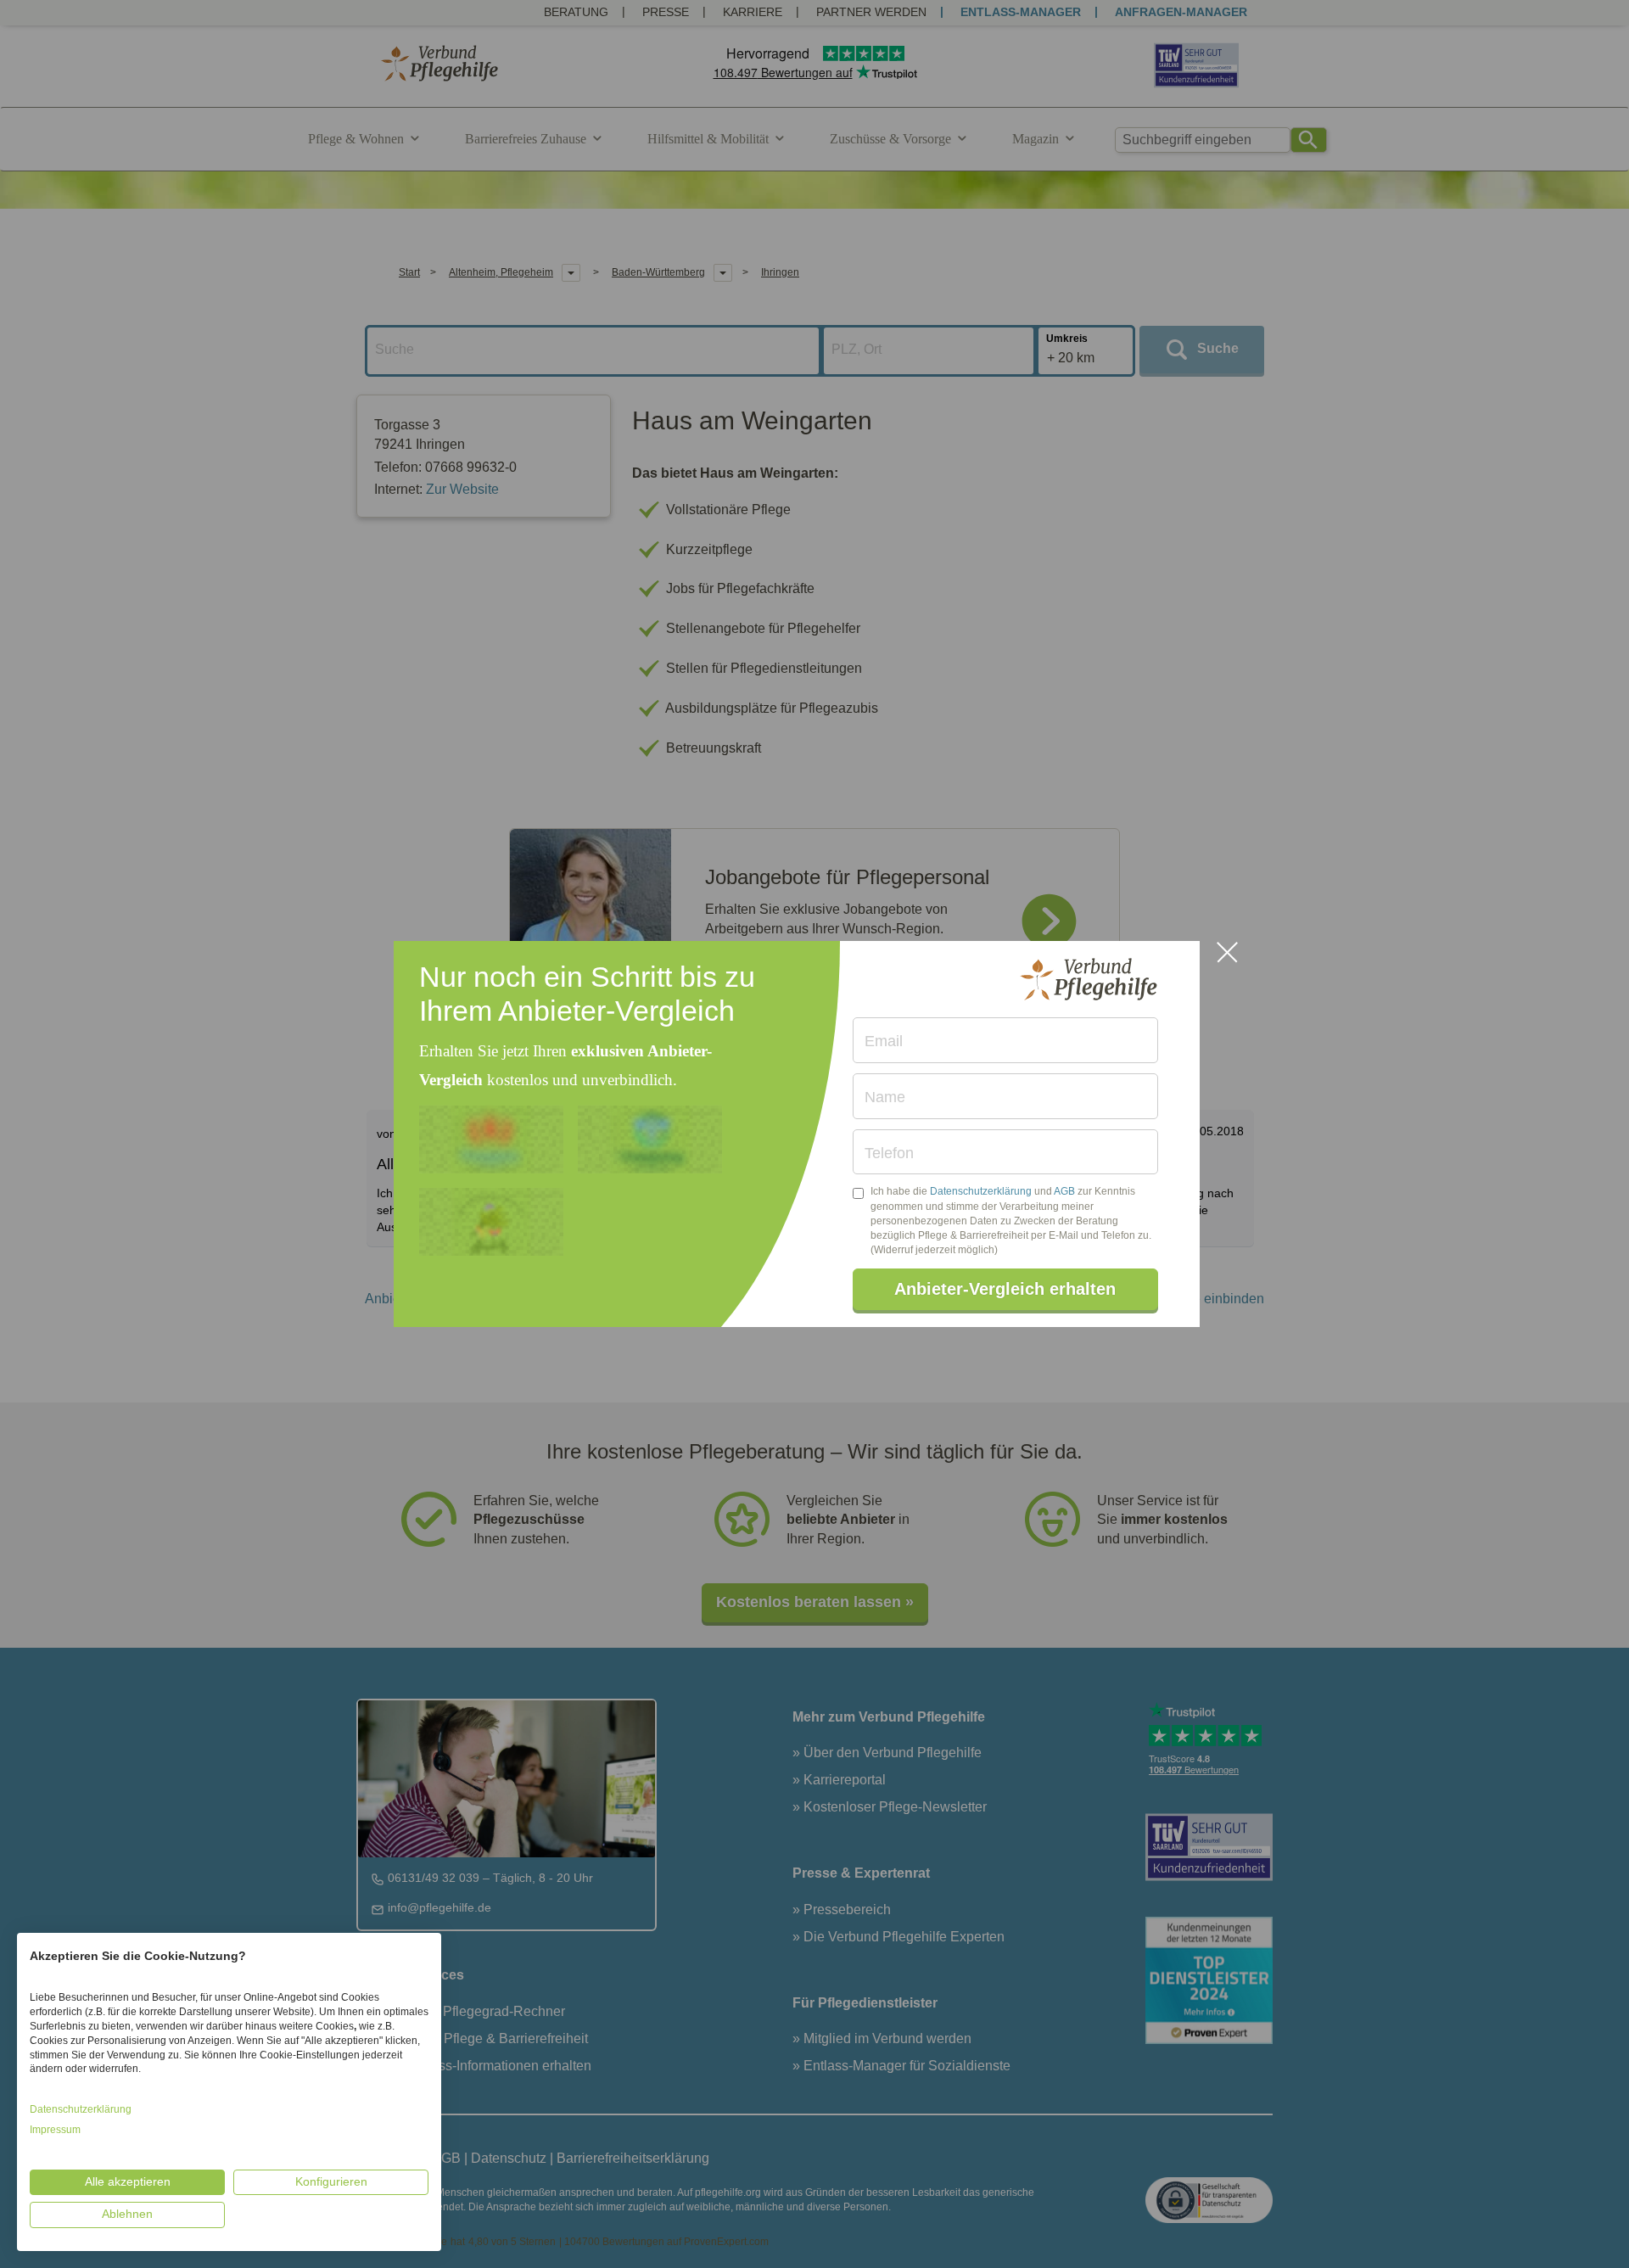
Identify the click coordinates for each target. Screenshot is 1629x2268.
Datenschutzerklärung (981, 1191)
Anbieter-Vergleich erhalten (1005, 1289)
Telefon (889, 1153)
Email (884, 1041)
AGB (1064, 1191)
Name (885, 1097)
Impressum (55, 2130)
